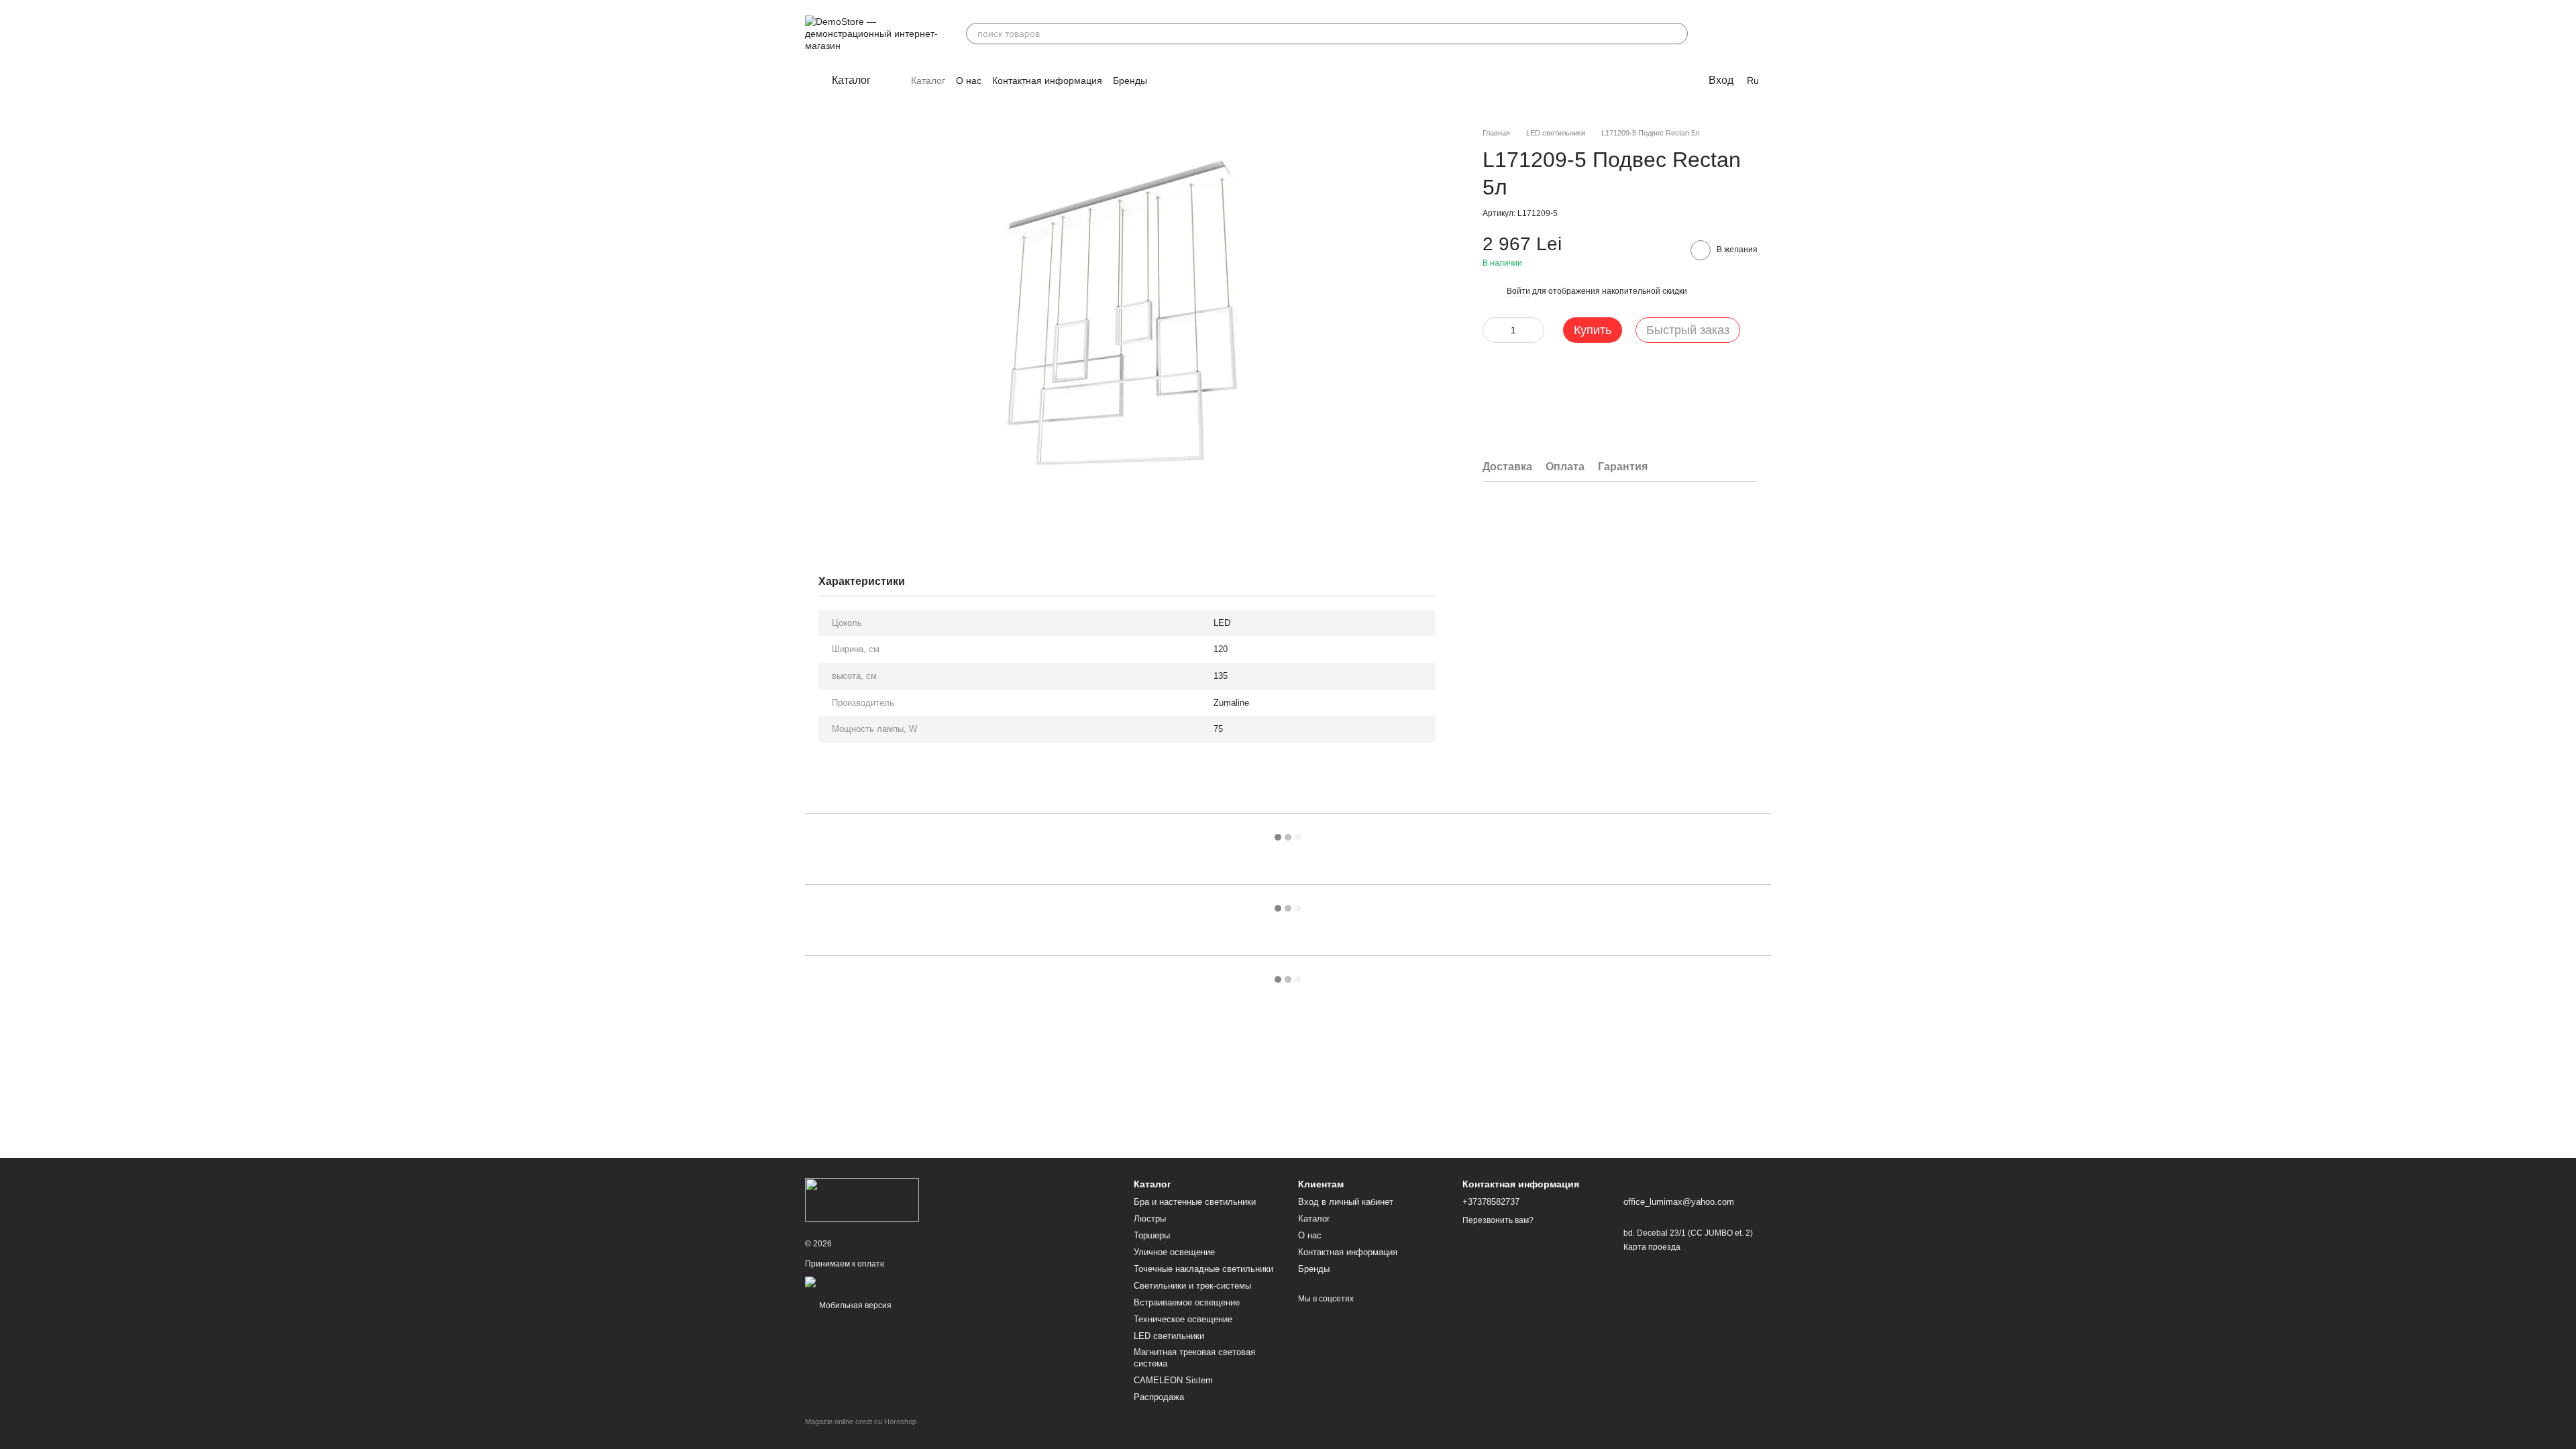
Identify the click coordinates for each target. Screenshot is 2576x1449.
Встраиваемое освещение (1187, 1302)
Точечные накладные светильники (1203, 1269)
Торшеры (1152, 1235)
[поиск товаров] (1677, 34)
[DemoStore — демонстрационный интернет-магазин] (862, 1199)
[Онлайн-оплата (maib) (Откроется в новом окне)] (853, 1281)
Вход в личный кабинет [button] (1346, 1202)
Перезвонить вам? (1498, 1220)
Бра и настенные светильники (1195, 1202)
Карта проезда (1652, 1247)
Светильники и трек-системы (1192, 1286)
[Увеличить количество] (1534, 330)
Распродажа (1159, 1397)
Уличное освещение (1174, 1252)
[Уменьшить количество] (1493, 330)
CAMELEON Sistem (1173, 1380)
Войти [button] (1518, 291)
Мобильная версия (854, 1305)
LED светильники (1169, 1336)
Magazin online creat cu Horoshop (861, 1421)
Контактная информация (1047, 80)
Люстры (1150, 1219)
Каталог (928, 80)
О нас (969, 80)
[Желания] (1725, 34)
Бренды (1130, 80)
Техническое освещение (1183, 1319)
